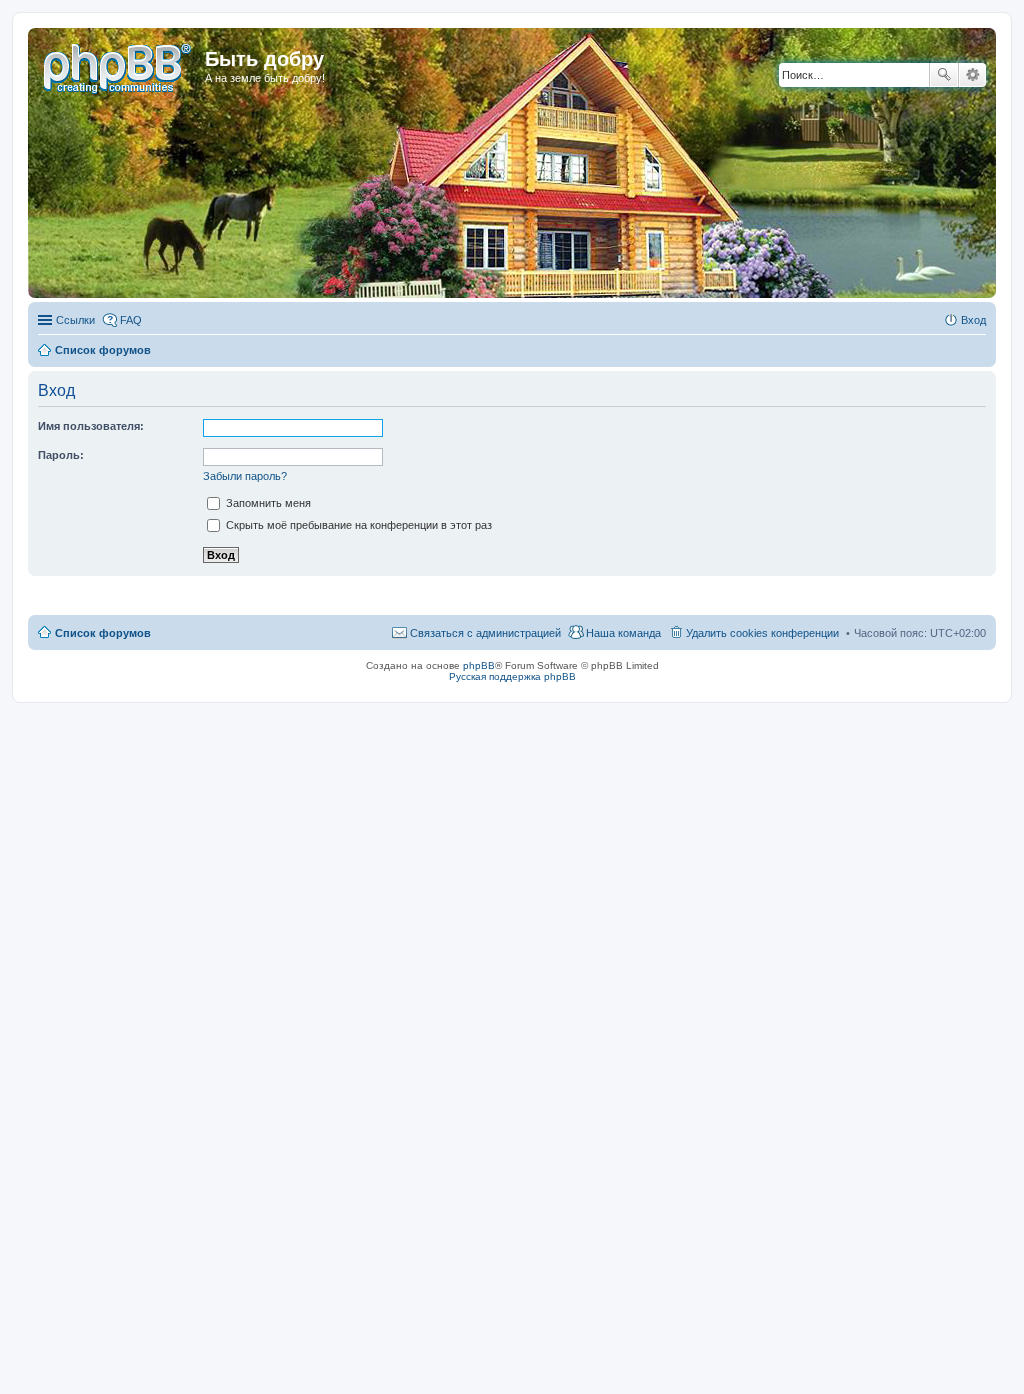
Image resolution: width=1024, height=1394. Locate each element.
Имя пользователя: (91, 426)
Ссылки (75, 320)
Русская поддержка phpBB (512, 676)
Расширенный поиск (972, 75)
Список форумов (103, 633)
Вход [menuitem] (973, 320)
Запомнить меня (267, 503)
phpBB (479, 665)
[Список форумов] (119, 65)
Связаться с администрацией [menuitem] (485, 633)
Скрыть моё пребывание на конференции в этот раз (357, 525)
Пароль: (61, 455)
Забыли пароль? (245, 476)
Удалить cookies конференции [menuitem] (762, 633)
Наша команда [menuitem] (623, 633)
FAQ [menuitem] (131, 320)
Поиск (944, 75)
